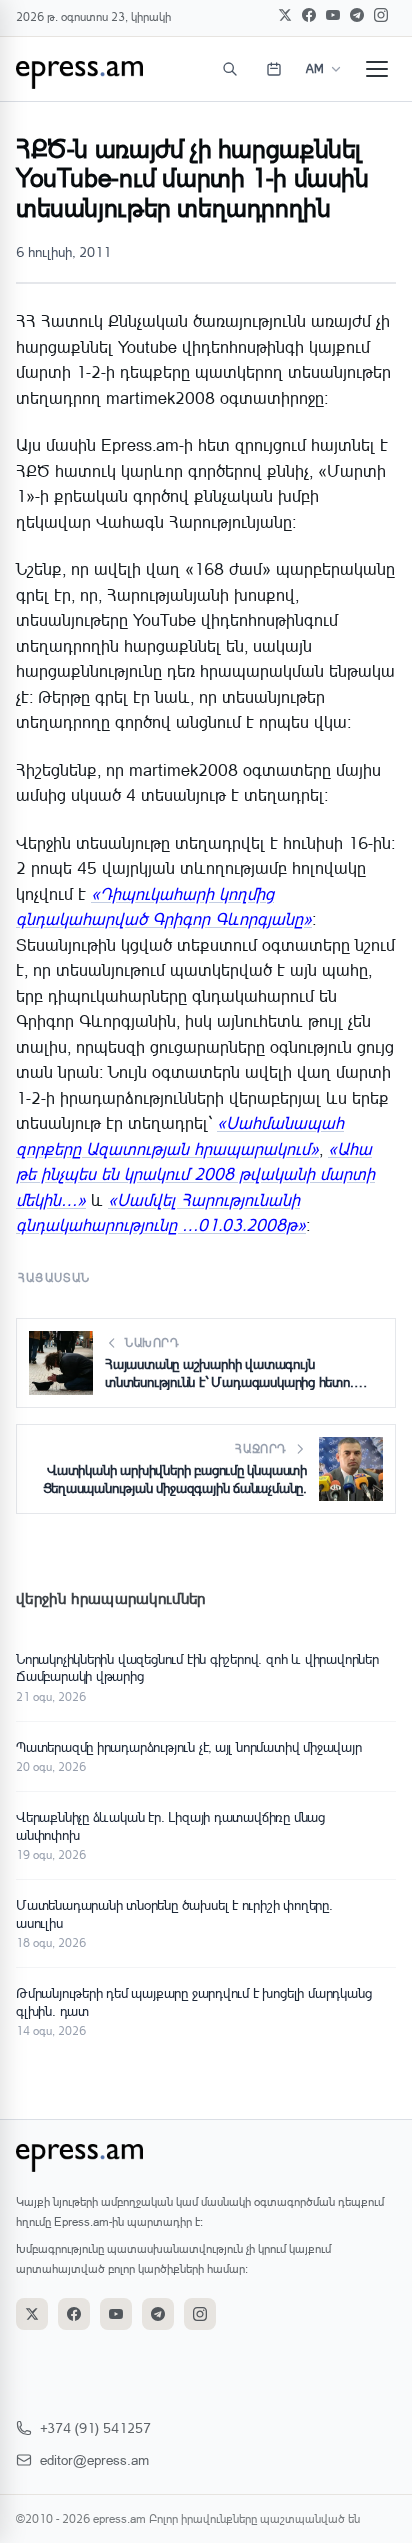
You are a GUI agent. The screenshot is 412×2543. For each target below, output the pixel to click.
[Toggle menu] (377, 69)
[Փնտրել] (230, 69)
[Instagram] (381, 15)
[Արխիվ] (274, 69)
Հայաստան (54, 1277)
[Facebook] (309, 15)
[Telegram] (357, 15)
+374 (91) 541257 (95, 2427)
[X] (285, 15)
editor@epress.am (94, 2459)
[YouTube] (333, 15)
